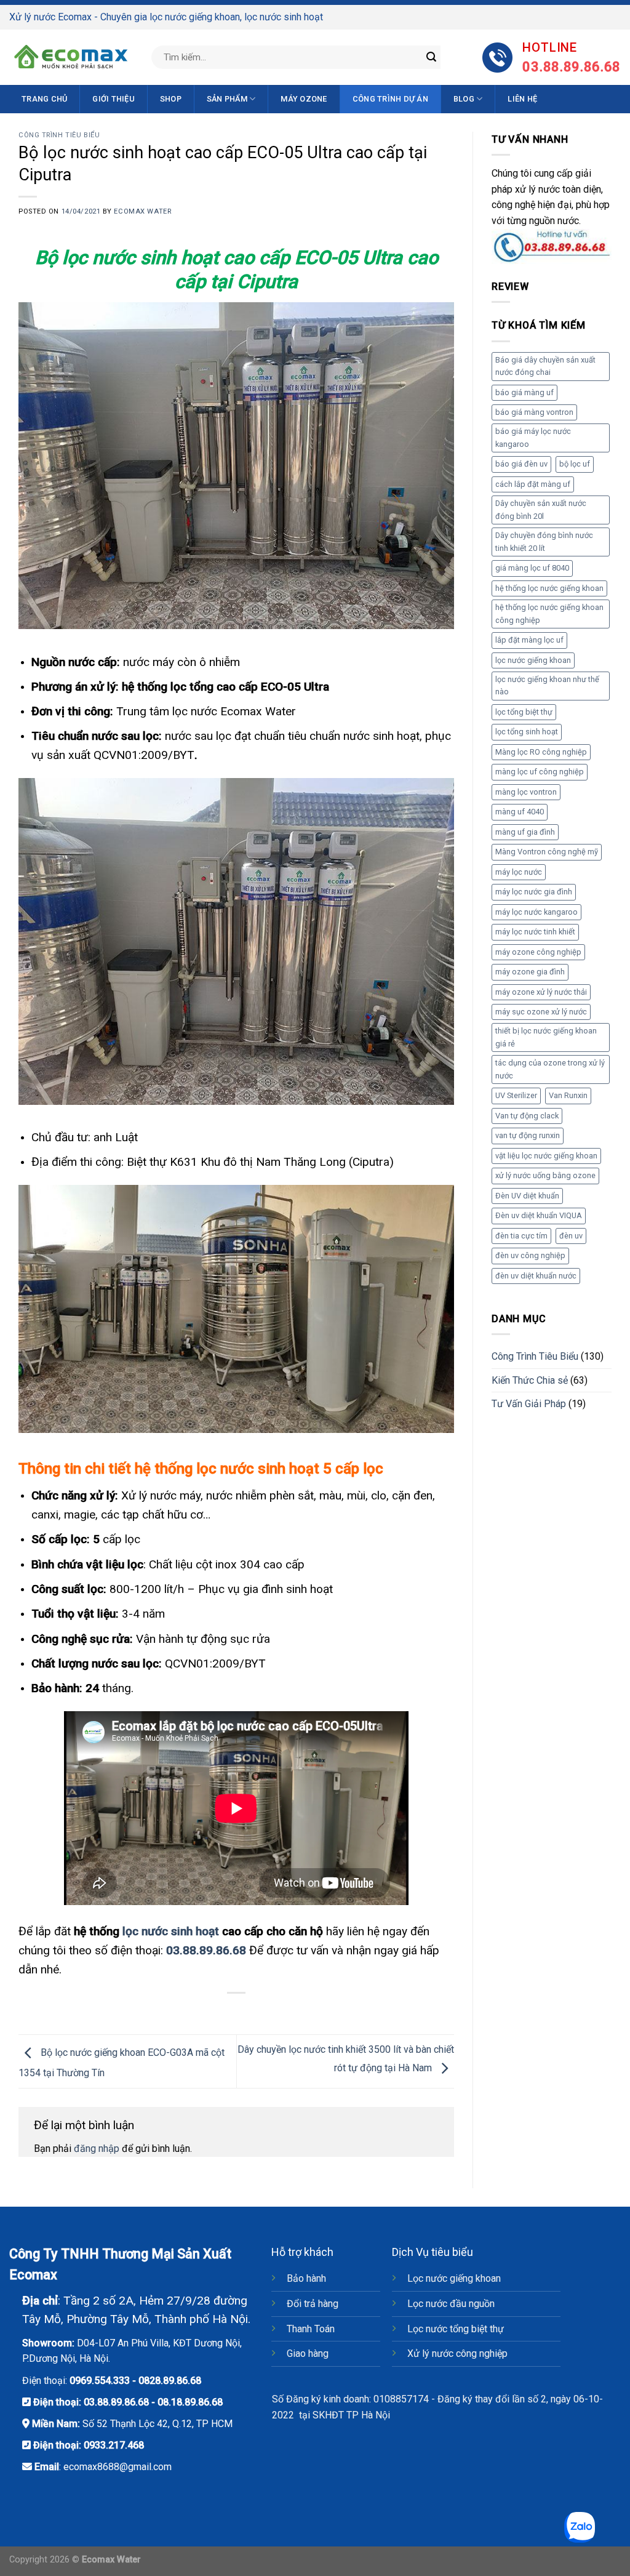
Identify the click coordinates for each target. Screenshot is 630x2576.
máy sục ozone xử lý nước (541, 1012)
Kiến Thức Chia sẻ (530, 1380)
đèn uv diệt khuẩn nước (536, 1276)
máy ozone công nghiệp (538, 952)
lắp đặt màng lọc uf (529, 640)
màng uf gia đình (525, 832)
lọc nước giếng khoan (533, 660)
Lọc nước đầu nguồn (451, 2304)
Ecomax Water (142, 211)
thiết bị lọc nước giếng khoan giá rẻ (546, 1037)
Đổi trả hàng (313, 2304)
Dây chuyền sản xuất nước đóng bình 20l (541, 509)
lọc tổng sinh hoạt (527, 732)
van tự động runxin (528, 1135)
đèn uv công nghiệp (530, 1255)
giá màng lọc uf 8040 (532, 568)
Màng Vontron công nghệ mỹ (547, 852)
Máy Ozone (304, 99)
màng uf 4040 (520, 812)
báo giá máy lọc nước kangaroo (533, 437)
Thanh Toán (311, 2329)
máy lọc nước (519, 872)
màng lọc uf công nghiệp (540, 772)
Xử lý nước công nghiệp (457, 2353)
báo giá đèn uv (521, 464)
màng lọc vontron (526, 792)
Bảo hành (306, 2278)
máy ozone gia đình (530, 972)
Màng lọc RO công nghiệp (541, 752)
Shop (171, 99)
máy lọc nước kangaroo (536, 912)
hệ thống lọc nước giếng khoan (549, 588)
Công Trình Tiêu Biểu (59, 135)
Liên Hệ (522, 99)
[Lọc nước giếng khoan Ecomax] (71, 57)
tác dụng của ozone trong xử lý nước (550, 1069)
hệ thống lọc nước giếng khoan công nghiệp (549, 613)
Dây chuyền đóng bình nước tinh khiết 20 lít (544, 541)
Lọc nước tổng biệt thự (456, 2329)
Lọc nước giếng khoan (454, 2278)
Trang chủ (44, 99)
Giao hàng (308, 2353)
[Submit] (431, 57)
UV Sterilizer (516, 1095)
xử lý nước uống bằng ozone (545, 1175)
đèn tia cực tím (521, 1236)
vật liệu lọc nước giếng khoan (546, 1156)
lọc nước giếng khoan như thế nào (547, 685)
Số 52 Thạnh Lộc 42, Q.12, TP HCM (157, 2424)
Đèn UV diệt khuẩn (527, 1196)
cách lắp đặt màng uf (533, 484)
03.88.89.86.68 (116, 2402)
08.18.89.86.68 (190, 2402)
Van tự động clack (527, 1116)
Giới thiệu (114, 99)
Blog (464, 99)
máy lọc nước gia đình (534, 892)
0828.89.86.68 (170, 2381)
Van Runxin (568, 1095)
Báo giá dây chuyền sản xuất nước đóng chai (545, 366)
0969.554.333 (100, 2381)
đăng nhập (97, 2149)
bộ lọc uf (575, 464)
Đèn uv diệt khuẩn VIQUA (539, 1215)
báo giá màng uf (524, 392)
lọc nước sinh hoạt (171, 1931)
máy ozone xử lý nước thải (541, 992)
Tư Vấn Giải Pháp (529, 1404)
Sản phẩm (227, 99)
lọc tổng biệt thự (524, 712)
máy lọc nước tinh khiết (535, 932)
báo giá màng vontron (534, 412)
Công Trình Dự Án (390, 99)
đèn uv (571, 1236)
